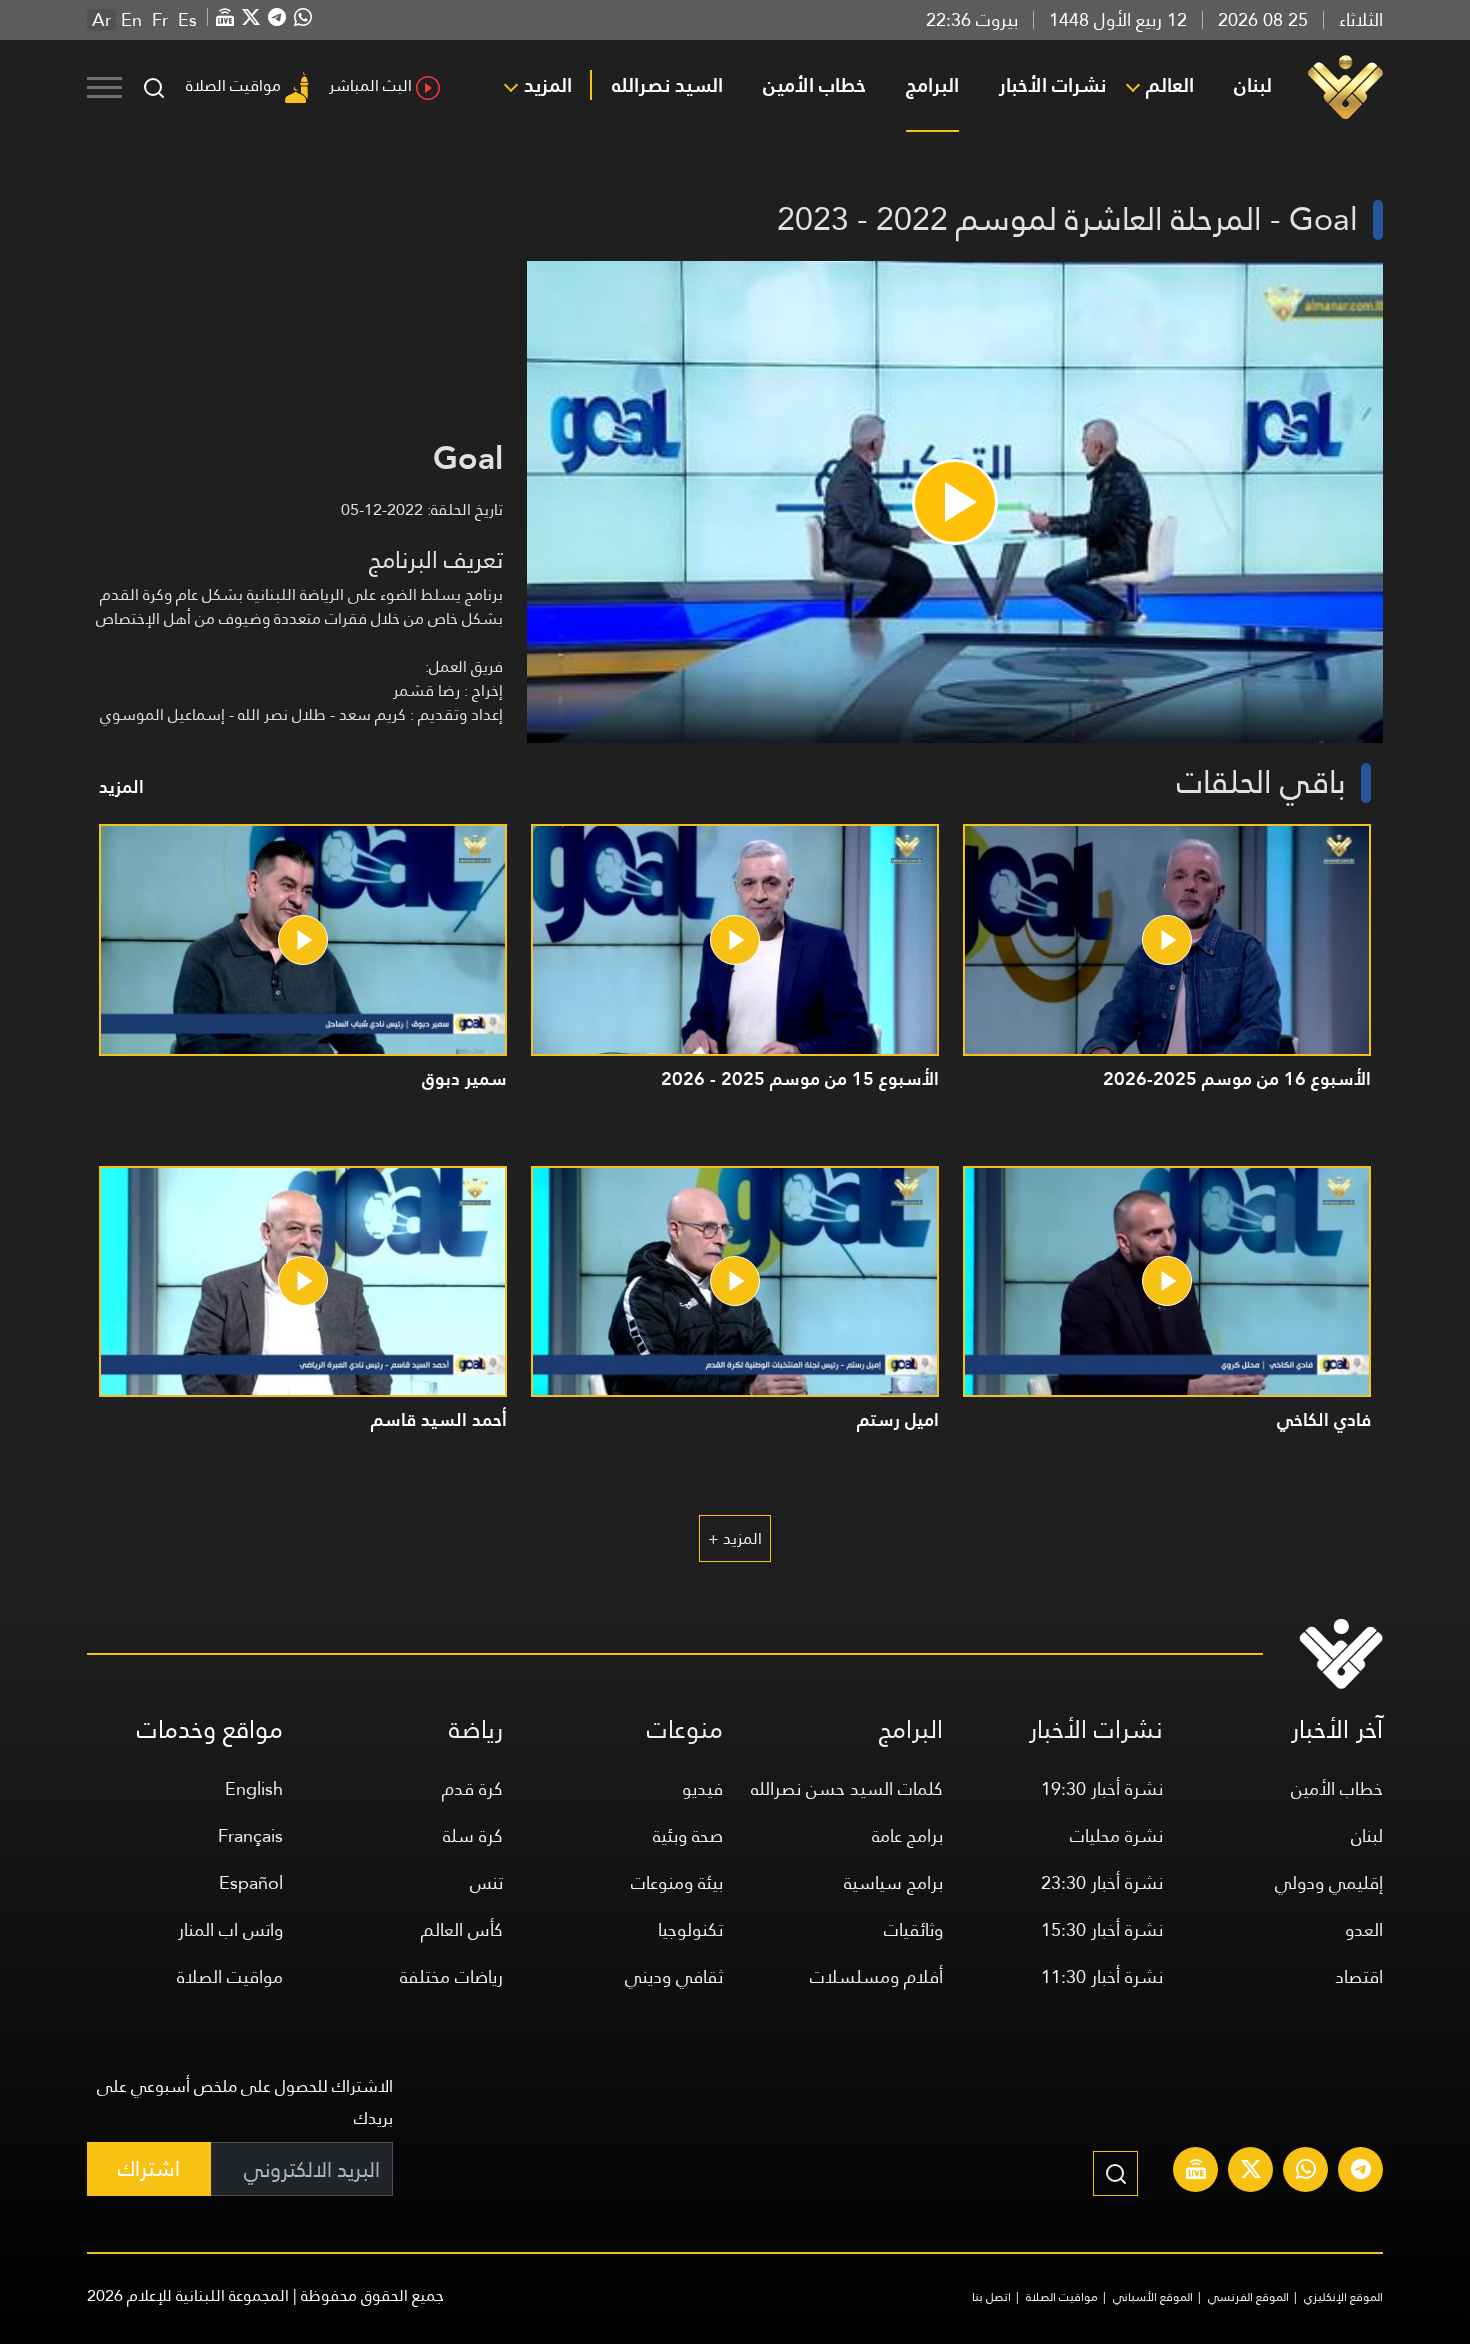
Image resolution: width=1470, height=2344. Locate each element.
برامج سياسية (893, 1882)
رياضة (476, 1729)
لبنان (1253, 85)
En (131, 20)
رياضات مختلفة (451, 1976)
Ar (101, 20)
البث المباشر (370, 85)
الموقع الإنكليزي (1343, 2297)
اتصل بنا (991, 2297)
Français (250, 1835)
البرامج (932, 85)
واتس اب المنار (230, 1929)
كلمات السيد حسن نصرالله (847, 1788)
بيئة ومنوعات (677, 1882)
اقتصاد (1359, 1976)
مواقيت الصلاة (233, 85)
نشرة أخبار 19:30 (1102, 1788)
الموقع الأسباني (1153, 2297)
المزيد (548, 85)
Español (251, 1882)
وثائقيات (913, 1929)
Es (187, 20)
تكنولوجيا (690, 1929)
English (254, 1788)
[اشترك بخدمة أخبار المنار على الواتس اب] (1306, 2172)
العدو (1364, 1929)
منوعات (685, 1729)
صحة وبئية (688, 1835)
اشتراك (149, 2168)
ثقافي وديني (674, 1976)
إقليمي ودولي (1329, 1882)
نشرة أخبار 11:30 (1102, 1976)
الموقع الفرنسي (1248, 2297)
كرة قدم (472, 1788)
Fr (160, 20)
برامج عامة (907, 1835)
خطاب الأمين (814, 85)
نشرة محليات (1116, 1835)
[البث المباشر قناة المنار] (1196, 2172)
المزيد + (735, 1538)
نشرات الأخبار (1052, 85)
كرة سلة (473, 1835)
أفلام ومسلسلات (876, 1976)
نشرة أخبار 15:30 (1102, 1929)
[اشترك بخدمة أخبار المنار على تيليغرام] (1361, 2172)
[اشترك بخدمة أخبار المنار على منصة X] (1251, 2172)
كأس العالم (462, 1929)
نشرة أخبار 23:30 (1102, 1882)
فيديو (702, 1788)
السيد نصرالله (667, 85)
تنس (486, 1882)
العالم (1170, 85)
